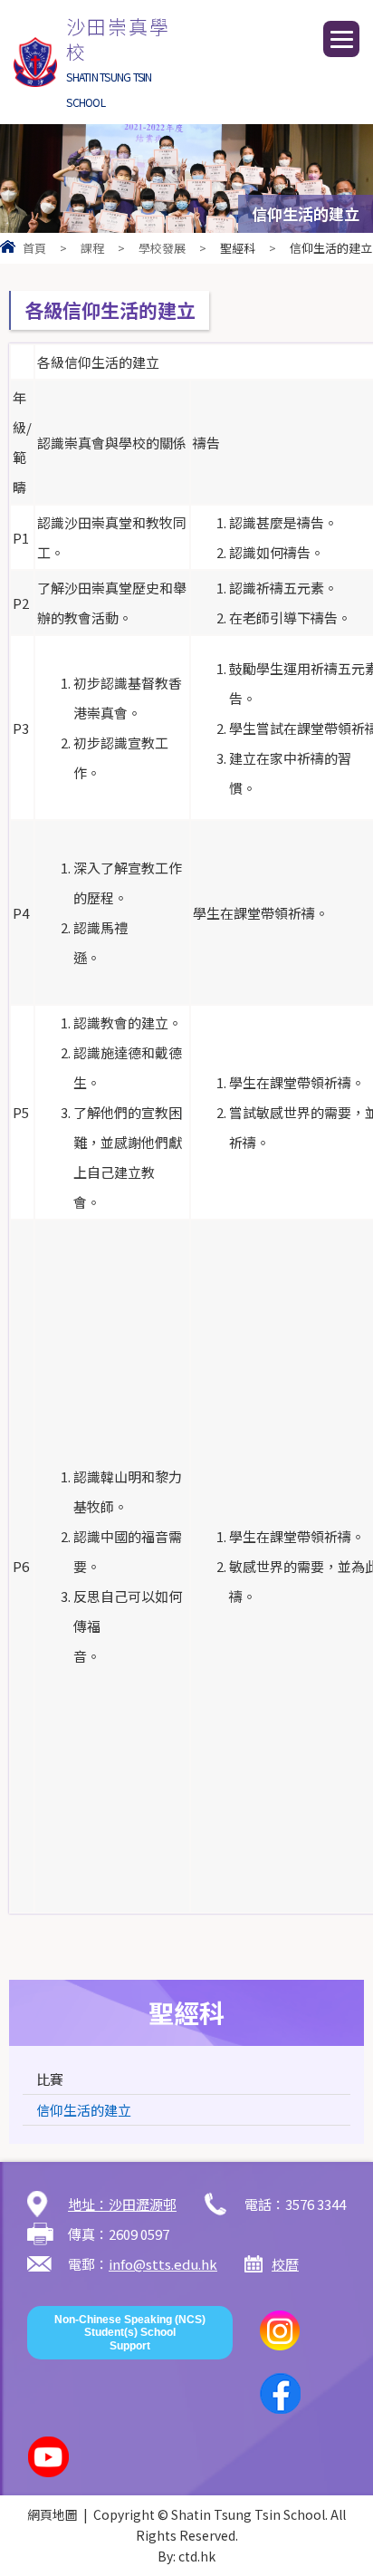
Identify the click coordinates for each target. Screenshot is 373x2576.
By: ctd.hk (186, 2556)
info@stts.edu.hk (163, 2264)
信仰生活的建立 (84, 2110)
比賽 (50, 2079)
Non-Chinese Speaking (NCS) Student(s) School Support (130, 2333)
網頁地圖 (53, 2514)
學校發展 (162, 248)
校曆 (285, 2264)
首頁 (34, 248)
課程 (92, 248)
